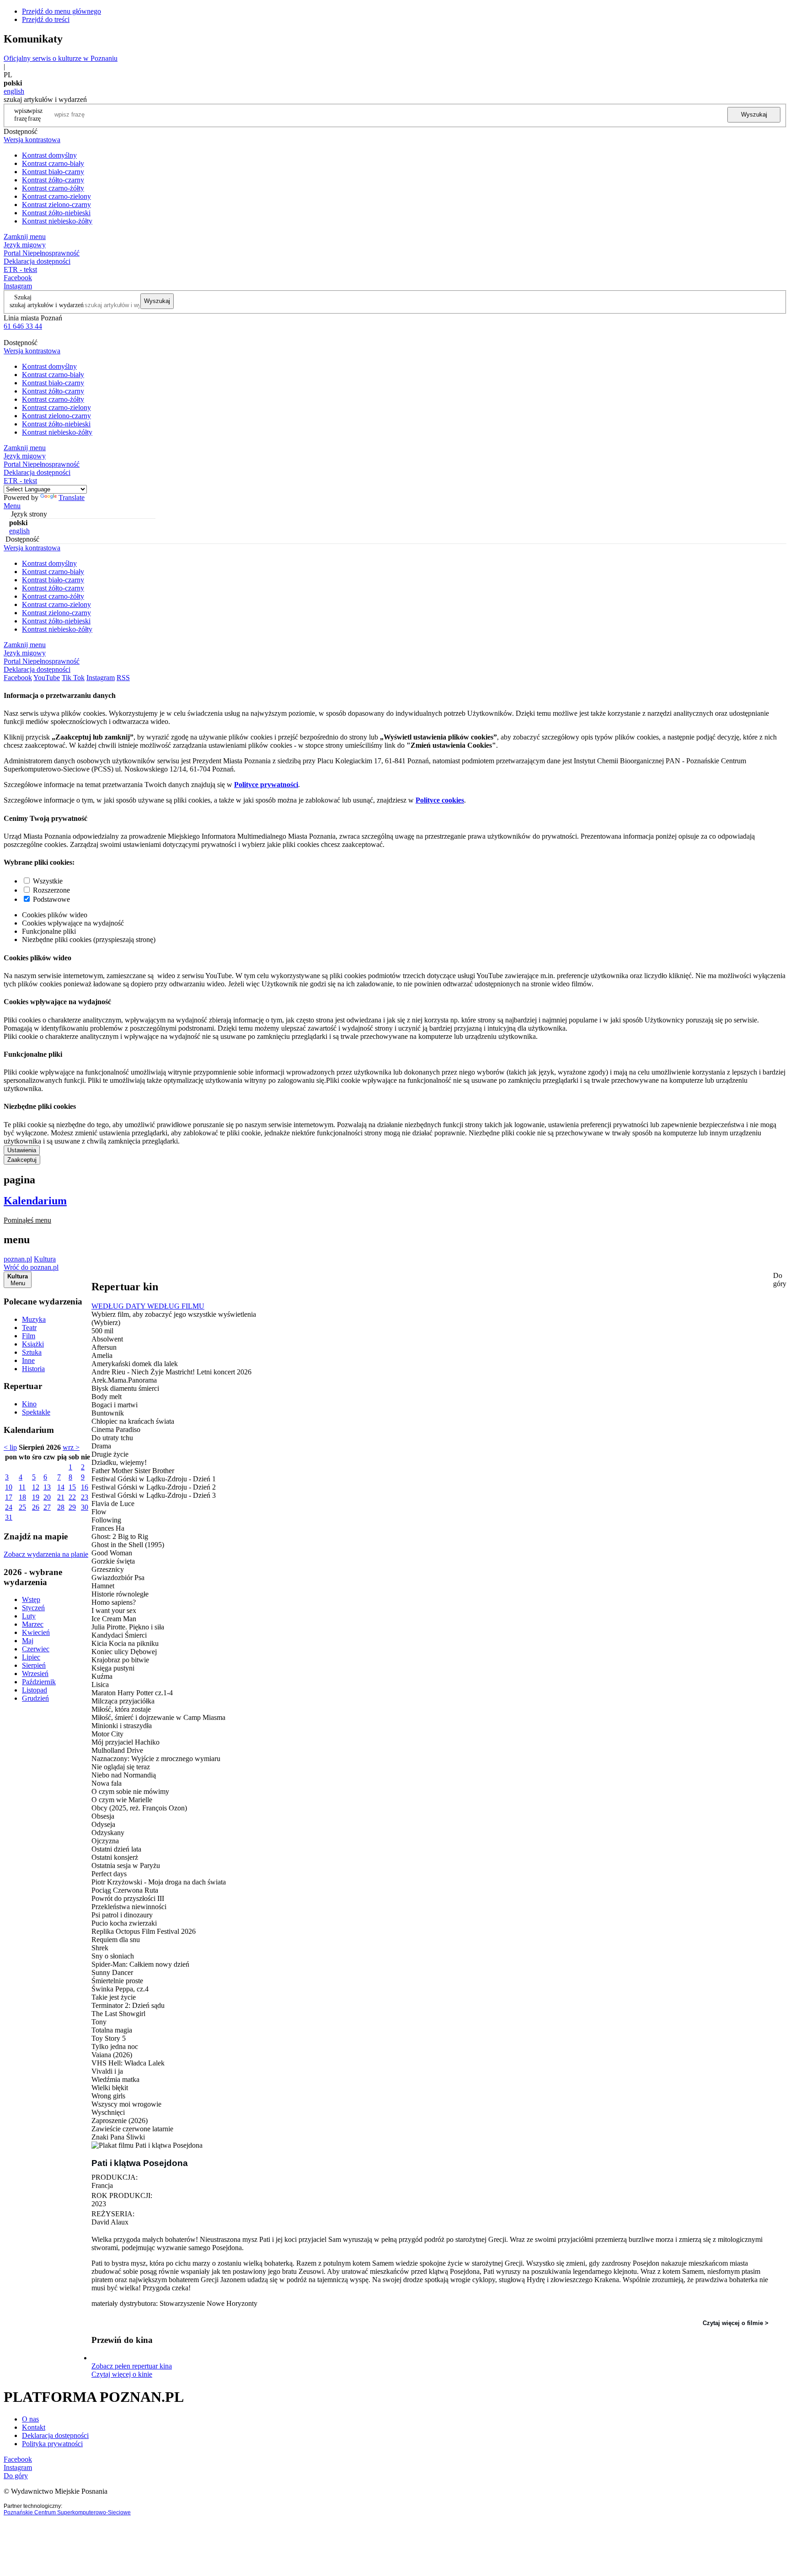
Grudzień (35, 1698)
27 (47, 1507)
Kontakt (34, 2427)
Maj (28, 1641)
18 (22, 1497)
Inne (28, 1360)
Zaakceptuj (22, 1160)
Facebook (18, 278)
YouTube (47, 678)
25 (22, 1507)
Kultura (45, 1259)
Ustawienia (22, 1150)
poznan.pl (18, 1259)
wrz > (71, 1447)
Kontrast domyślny (49, 155)
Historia (33, 1369)
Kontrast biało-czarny (53, 172)
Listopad (35, 1690)
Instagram (18, 286)
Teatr (29, 1328)
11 (22, 1487)
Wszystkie (48, 881)
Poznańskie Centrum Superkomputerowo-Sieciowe (67, 2512)
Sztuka (32, 1352)
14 (61, 1487)
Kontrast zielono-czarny (56, 205)
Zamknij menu (25, 237)
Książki (33, 1344)
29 (72, 1507)
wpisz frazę (35, 114)
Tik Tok (73, 678)
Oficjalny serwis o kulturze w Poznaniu (61, 58)
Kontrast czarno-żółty (53, 188)
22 (72, 1497)
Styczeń (33, 1608)
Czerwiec (36, 1649)
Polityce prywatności (266, 785)
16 (85, 1487)
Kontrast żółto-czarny (53, 180)
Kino (29, 1404)
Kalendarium (35, 1201)
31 (9, 1517)
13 (47, 1487)
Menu (12, 506)
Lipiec (31, 1657)
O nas (30, 2419)
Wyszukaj (754, 114)
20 (47, 1497)
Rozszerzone (51, 890)
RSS (123, 678)
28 (61, 1507)
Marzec (33, 1624)
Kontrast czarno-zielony (56, 196)
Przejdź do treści (46, 19)
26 (36, 1507)
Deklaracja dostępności (55, 2435)
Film (29, 1336)
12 (36, 1487)
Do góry (780, 1280)
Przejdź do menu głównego (61, 11)
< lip (10, 1447)
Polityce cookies (440, 800)
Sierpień (34, 1665)
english (14, 91)
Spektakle (36, 1412)
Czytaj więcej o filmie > (736, 2323)
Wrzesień (35, 1674)
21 (61, 1497)
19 (36, 1497)
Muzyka (34, 1319)
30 (85, 1507)
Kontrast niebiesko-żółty (57, 221)
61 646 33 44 (23, 326)
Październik (39, 1682)
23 (85, 1497)
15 (72, 1487)
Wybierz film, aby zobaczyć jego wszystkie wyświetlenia (174, 1314)
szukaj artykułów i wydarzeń (47, 305)
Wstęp (31, 1599)
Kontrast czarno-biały (53, 163)
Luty (29, 1616)
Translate (72, 498)
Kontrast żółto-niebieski (56, 213)
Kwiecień (36, 1632)
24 (9, 1507)
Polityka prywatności (52, 2444)
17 (9, 1497)
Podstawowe (51, 899)
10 (9, 1487)
